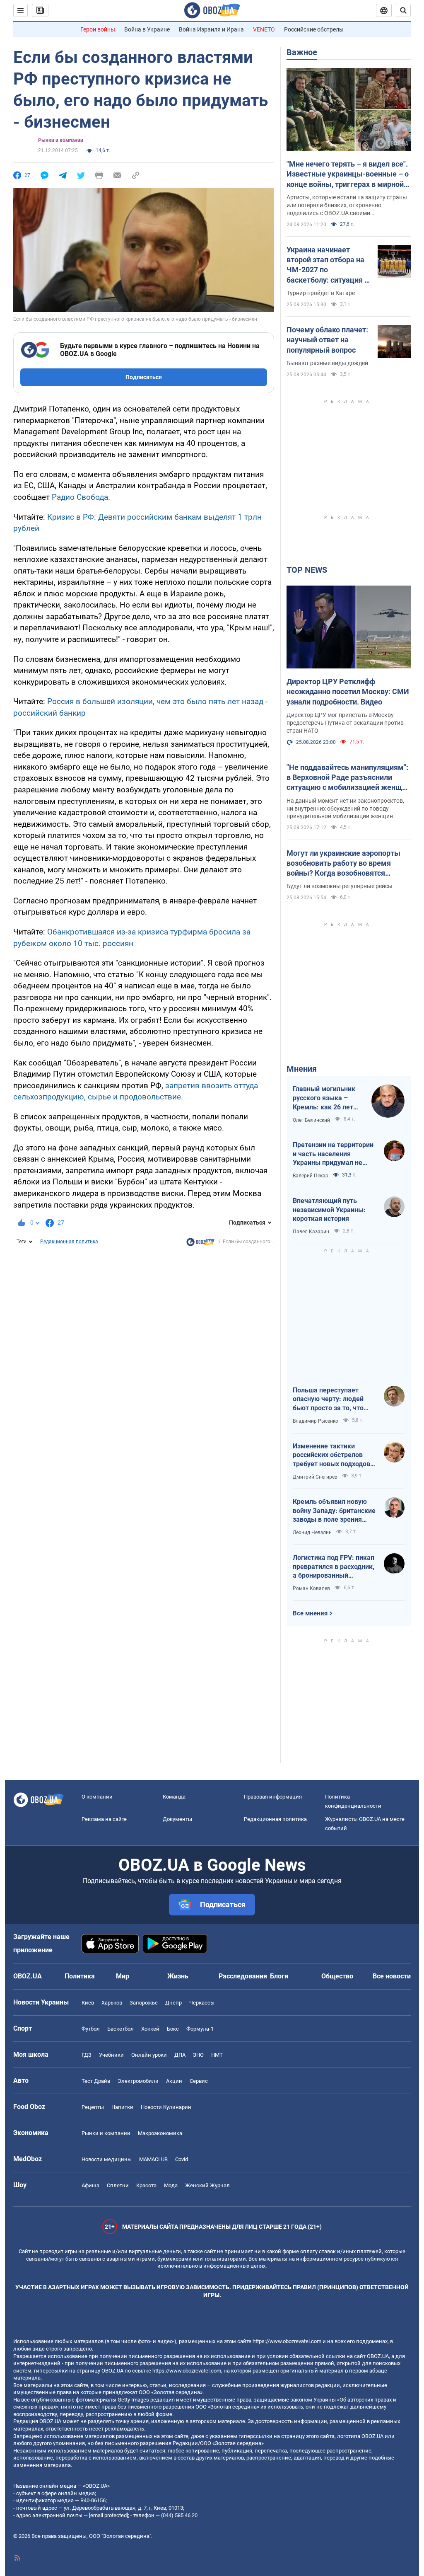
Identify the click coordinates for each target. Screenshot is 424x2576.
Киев (88, 2003)
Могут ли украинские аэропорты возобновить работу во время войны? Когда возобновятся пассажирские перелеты (343, 864)
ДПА (180, 2055)
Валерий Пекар (311, 1176)
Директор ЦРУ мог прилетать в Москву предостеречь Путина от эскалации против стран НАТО (345, 723)
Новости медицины (107, 2159)
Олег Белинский (311, 1120)
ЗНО (198, 2055)
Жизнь (178, 1976)
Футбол (91, 2029)
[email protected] (108, 2515)
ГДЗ (87, 2055)
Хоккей (150, 2029)
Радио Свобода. (80, 497)
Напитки (122, 2107)
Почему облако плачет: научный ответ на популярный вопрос (327, 340)
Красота (146, 2185)
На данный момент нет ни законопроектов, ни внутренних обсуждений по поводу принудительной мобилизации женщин (345, 809)
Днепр (173, 2003)
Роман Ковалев (311, 1588)
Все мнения (310, 1613)
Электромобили (138, 2081)
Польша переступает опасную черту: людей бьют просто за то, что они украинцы (328, 1399)
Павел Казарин (311, 1232)
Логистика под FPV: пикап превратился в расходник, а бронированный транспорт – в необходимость (334, 1567)
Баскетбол (120, 2029)
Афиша (90, 2185)
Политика (80, 1976)
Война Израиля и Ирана (211, 29)
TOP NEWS (307, 570)
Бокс (173, 2029)
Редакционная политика (69, 1242)
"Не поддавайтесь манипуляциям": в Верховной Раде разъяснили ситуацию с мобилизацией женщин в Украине (348, 778)
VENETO (264, 29)
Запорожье (144, 2003)
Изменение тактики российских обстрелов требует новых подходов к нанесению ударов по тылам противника (334, 1455)
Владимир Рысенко (316, 1421)
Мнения (302, 1069)
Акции (174, 2081)
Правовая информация (273, 1797)
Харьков (112, 2003)
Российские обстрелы (314, 29)
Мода (171, 2185)
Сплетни (118, 2185)
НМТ (217, 2055)
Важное (302, 52)
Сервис (199, 2081)
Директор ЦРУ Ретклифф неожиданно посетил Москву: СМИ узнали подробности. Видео (348, 692)
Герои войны (98, 29)
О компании (97, 1797)
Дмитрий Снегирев (315, 1477)
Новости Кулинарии (166, 2107)
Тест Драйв (96, 2081)
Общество (337, 1976)
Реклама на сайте (104, 1819)
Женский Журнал (207, 2185)
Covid (182, 2159)
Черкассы (202, 2003)
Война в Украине (147, 29)
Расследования (243, 1976)
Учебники (111, 2055)
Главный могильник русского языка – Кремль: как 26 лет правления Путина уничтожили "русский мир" (326, 1098)
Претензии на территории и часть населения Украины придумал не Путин (333, 1154)
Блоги (279, 1976)
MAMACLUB (153, 2159)
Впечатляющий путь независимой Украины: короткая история (329, 1210)
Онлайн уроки (149, 2055)
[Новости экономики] (200, 1244)
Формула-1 (200, 2029)
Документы (177, 1819)
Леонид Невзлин (312, 1533)
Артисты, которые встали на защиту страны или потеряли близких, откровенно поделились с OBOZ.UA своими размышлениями (347, 206)
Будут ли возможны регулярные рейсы (340, 886)
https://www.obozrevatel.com (287, 2341)
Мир (123, 1976)
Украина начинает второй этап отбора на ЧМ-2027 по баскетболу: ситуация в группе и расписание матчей (328, 265)
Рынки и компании (61, 140)
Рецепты (93, 2107)
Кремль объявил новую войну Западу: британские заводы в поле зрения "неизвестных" (334, 1511)
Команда (174, 1797)
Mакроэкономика (160, 2133)
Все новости (392, 1976)
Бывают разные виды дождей (327, 363)
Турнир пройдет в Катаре (321, 293)
